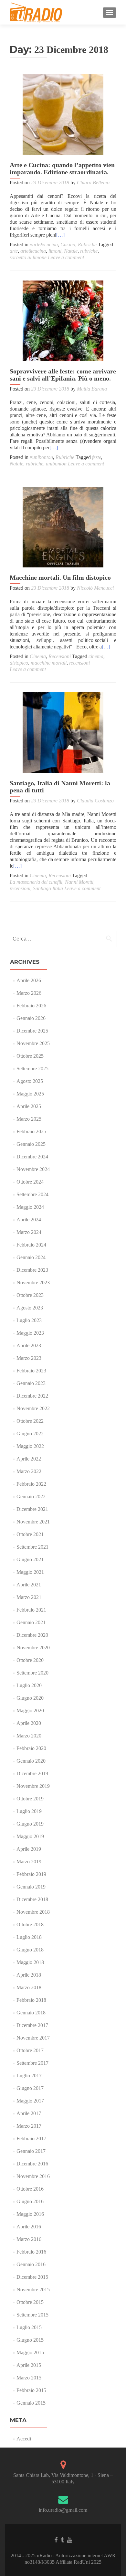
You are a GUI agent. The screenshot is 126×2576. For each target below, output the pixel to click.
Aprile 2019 (29, 1849)
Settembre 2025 (32, 1069)
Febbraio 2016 (31, 2252)
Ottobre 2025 (30, 1056)
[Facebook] (56, 2540)
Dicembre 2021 (32, 1509)
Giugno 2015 (30, 2340)
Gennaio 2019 (31, 1887)
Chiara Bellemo (93, 183)
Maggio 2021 (30, 1572)
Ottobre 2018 (30, 1924)
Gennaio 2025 (31, 1144)
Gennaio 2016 (31, 2264)
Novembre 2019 (33, 1786)
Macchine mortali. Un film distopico (60, 577)
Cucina (68, 244)
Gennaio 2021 (31, 1622)
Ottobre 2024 (30, 1182)
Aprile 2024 (29, 1220)
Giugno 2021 (30, 1559)
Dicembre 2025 (32, 1031)
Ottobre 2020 (30, 1660)
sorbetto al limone (28, 257)
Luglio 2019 (29, 1811)
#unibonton (41, 457)
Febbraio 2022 (31, 1484)
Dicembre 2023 (32, 1270)
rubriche (89, 251)
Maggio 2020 (30, 1711)
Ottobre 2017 (30, 2050)
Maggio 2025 (30, 1094)
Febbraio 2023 (31, 1371)
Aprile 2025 (29, 1106)
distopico (19, 663)
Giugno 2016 (30, 2201)
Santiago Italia (48, 888)
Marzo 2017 (29, 2126)
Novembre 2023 (33, 1283)
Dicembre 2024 (32, 1157)
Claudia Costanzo (95, 801)
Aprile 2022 (29, 1459)
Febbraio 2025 (31, 1131)
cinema (96, 656)
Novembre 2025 (33, 1043)
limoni (55, 251)
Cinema (38, 656)
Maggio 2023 (30, 1333)
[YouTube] (70, 2540)
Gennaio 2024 (31, 1257)
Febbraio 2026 (31, 1006)
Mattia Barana (92, 389)
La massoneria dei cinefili (36, 882)
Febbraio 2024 (31, 1245)
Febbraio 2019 (31, 1874)
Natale (71, 251)
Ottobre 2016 (30, 2189)
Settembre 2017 (32, 2063)
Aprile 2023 (29, 1345)
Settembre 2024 (32, 1194)
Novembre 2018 (33, 1912)
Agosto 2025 (30, 1081)
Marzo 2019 (29, 1862)
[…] (60, 235)
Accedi (24, 2439)
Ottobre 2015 (30, 2302)
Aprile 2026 (29, 980)
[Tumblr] (62, 2540)
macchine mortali (49, 663)
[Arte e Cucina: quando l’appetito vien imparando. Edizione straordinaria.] (63, 115)
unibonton (56, 464)
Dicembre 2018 (32, 1899)
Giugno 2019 (30, 1824)
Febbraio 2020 (31, 1748)
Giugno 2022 (30, 1434)
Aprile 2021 (29, 1585)
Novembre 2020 (33, 1648)
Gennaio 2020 (31, 1761)
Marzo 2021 (29, 1597)
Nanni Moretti (79, 882)
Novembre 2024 (33, 1169)
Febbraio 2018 (31, 2000)
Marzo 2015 (29, 2378)
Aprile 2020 (29, 1723)
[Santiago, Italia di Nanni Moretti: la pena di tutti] (63, 733)
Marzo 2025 (29, 1119)
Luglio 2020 (29, 1685)
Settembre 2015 (32, 2315)
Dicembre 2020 (32, 1635)
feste (97, 457)
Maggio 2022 (30, 1446)
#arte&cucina (44, 244)
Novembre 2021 (33, 1522)
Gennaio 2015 (31, 2403)
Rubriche (87, 244)
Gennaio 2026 (31, 1018)
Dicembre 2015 (32, 2277)
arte (14, 251)
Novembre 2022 (33, 1408)
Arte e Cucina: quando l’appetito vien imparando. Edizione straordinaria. (62, 168)
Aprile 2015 (29, 2365)
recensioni (79, 663)
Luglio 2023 (29, 1320)
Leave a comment (66, 257)
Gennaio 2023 (31, 1383)
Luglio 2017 (29, 2076)
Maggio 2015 (30, 2352)
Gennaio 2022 (31, 1497)
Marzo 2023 (29, 1358)
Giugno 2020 (30, 1698)
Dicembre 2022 (32, 1396)
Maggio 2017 (30, 2101)
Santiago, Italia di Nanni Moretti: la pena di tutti (60, 787)
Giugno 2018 (30, 1950)
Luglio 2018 (29, 1937)
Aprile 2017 (29, 2113)
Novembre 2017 (33, 2038)
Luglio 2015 (29, 2327)
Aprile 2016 (29, 2227)
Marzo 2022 (29, 1471)
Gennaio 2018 (31, 2013)
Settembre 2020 (32, 1673)
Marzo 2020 (29, 1736)
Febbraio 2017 (31, 2138)
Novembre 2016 (33, 2176)
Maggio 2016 (30, 2214)
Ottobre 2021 (30, 1534)
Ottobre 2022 (30, 1421)
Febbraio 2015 (31, 2390)
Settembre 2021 (32, 1547)
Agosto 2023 (30, 1308)
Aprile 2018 (29, 1975)
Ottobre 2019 (30, 1799)
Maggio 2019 (30, 1836)
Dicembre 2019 (32, 1773)
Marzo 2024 (29, 1232)
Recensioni (60, 656)
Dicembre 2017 (32, 2025)
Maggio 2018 (30, 1962)
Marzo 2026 (29, 993)
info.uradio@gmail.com (63, 2510)
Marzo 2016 (29, 2239)
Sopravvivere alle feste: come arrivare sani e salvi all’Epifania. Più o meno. (63, 375)
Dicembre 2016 (32, 2164)
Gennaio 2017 (31, 2151)
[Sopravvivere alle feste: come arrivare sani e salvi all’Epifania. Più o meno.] (63, 321)
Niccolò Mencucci (95, 588)
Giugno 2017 (30, 2088)
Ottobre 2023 (30, 1295)
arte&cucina (33, 251)
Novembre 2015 (33, 2290)
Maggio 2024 (30, 1207)
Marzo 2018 (29, 1987)
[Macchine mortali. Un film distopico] (63, 527)
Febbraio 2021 (31, 1610)
